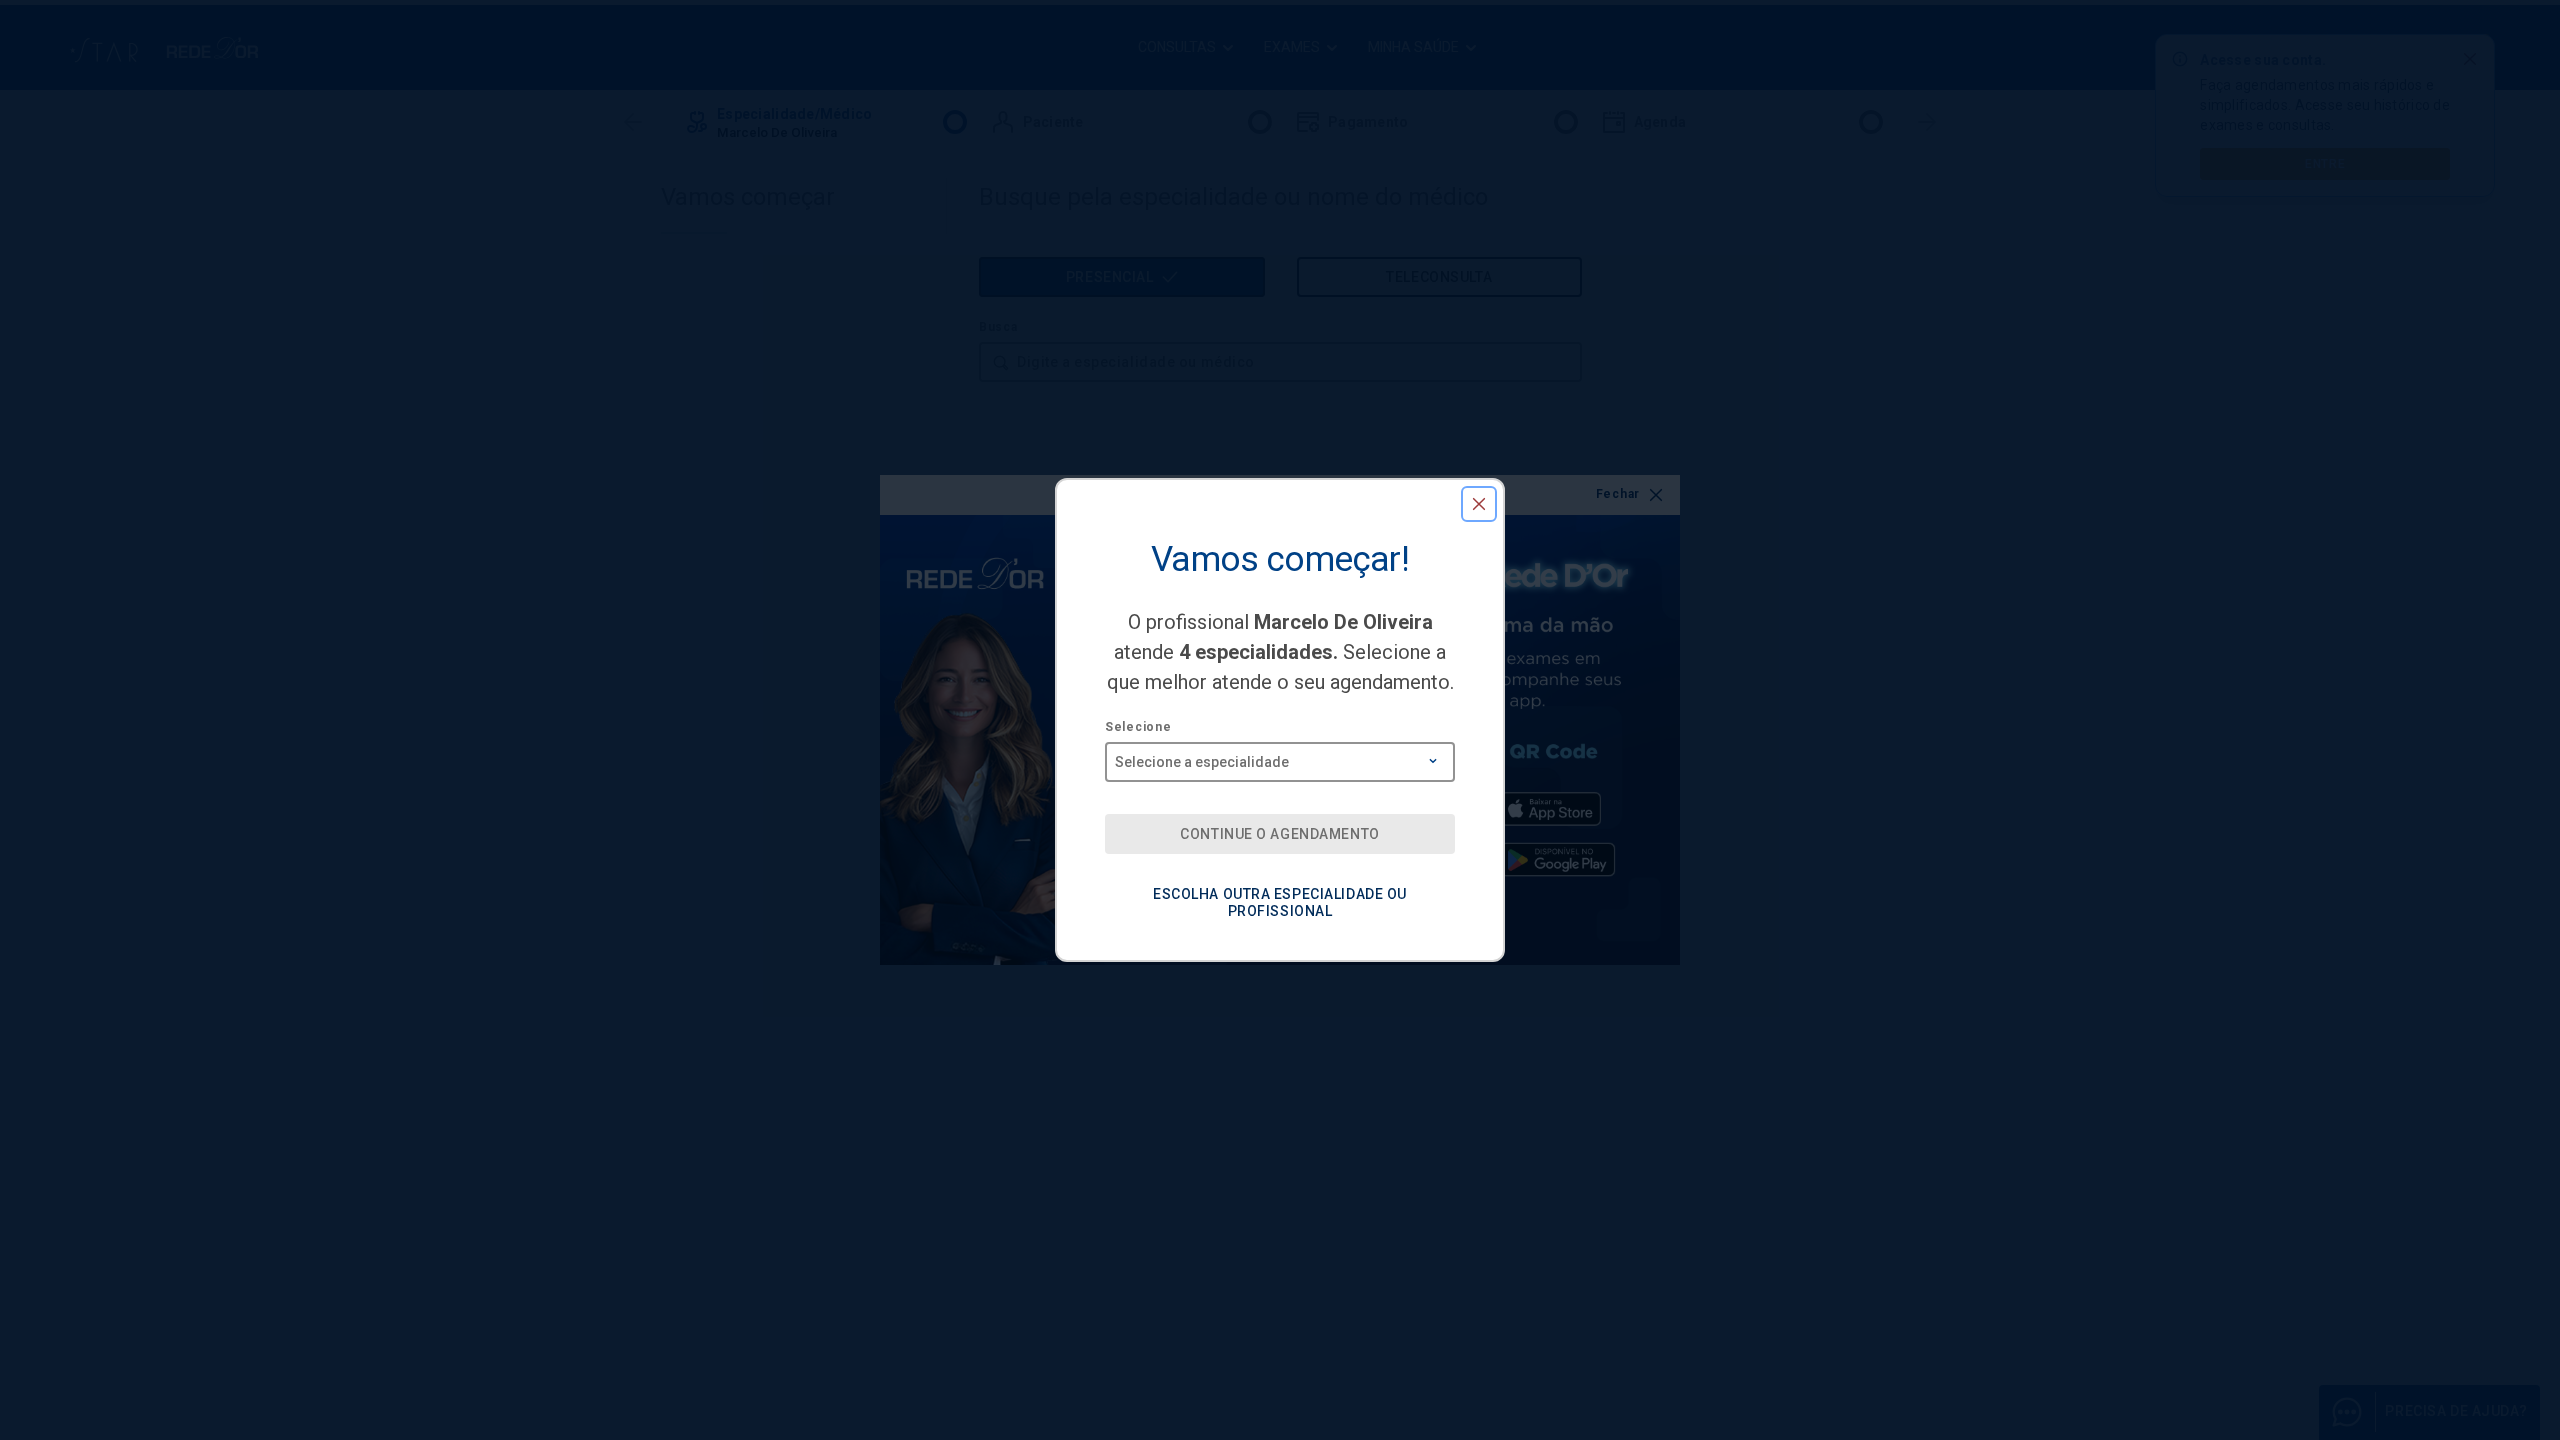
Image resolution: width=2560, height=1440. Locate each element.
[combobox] (1280, 755)
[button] (1479, 504)
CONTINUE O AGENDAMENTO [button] (1279, 834)
